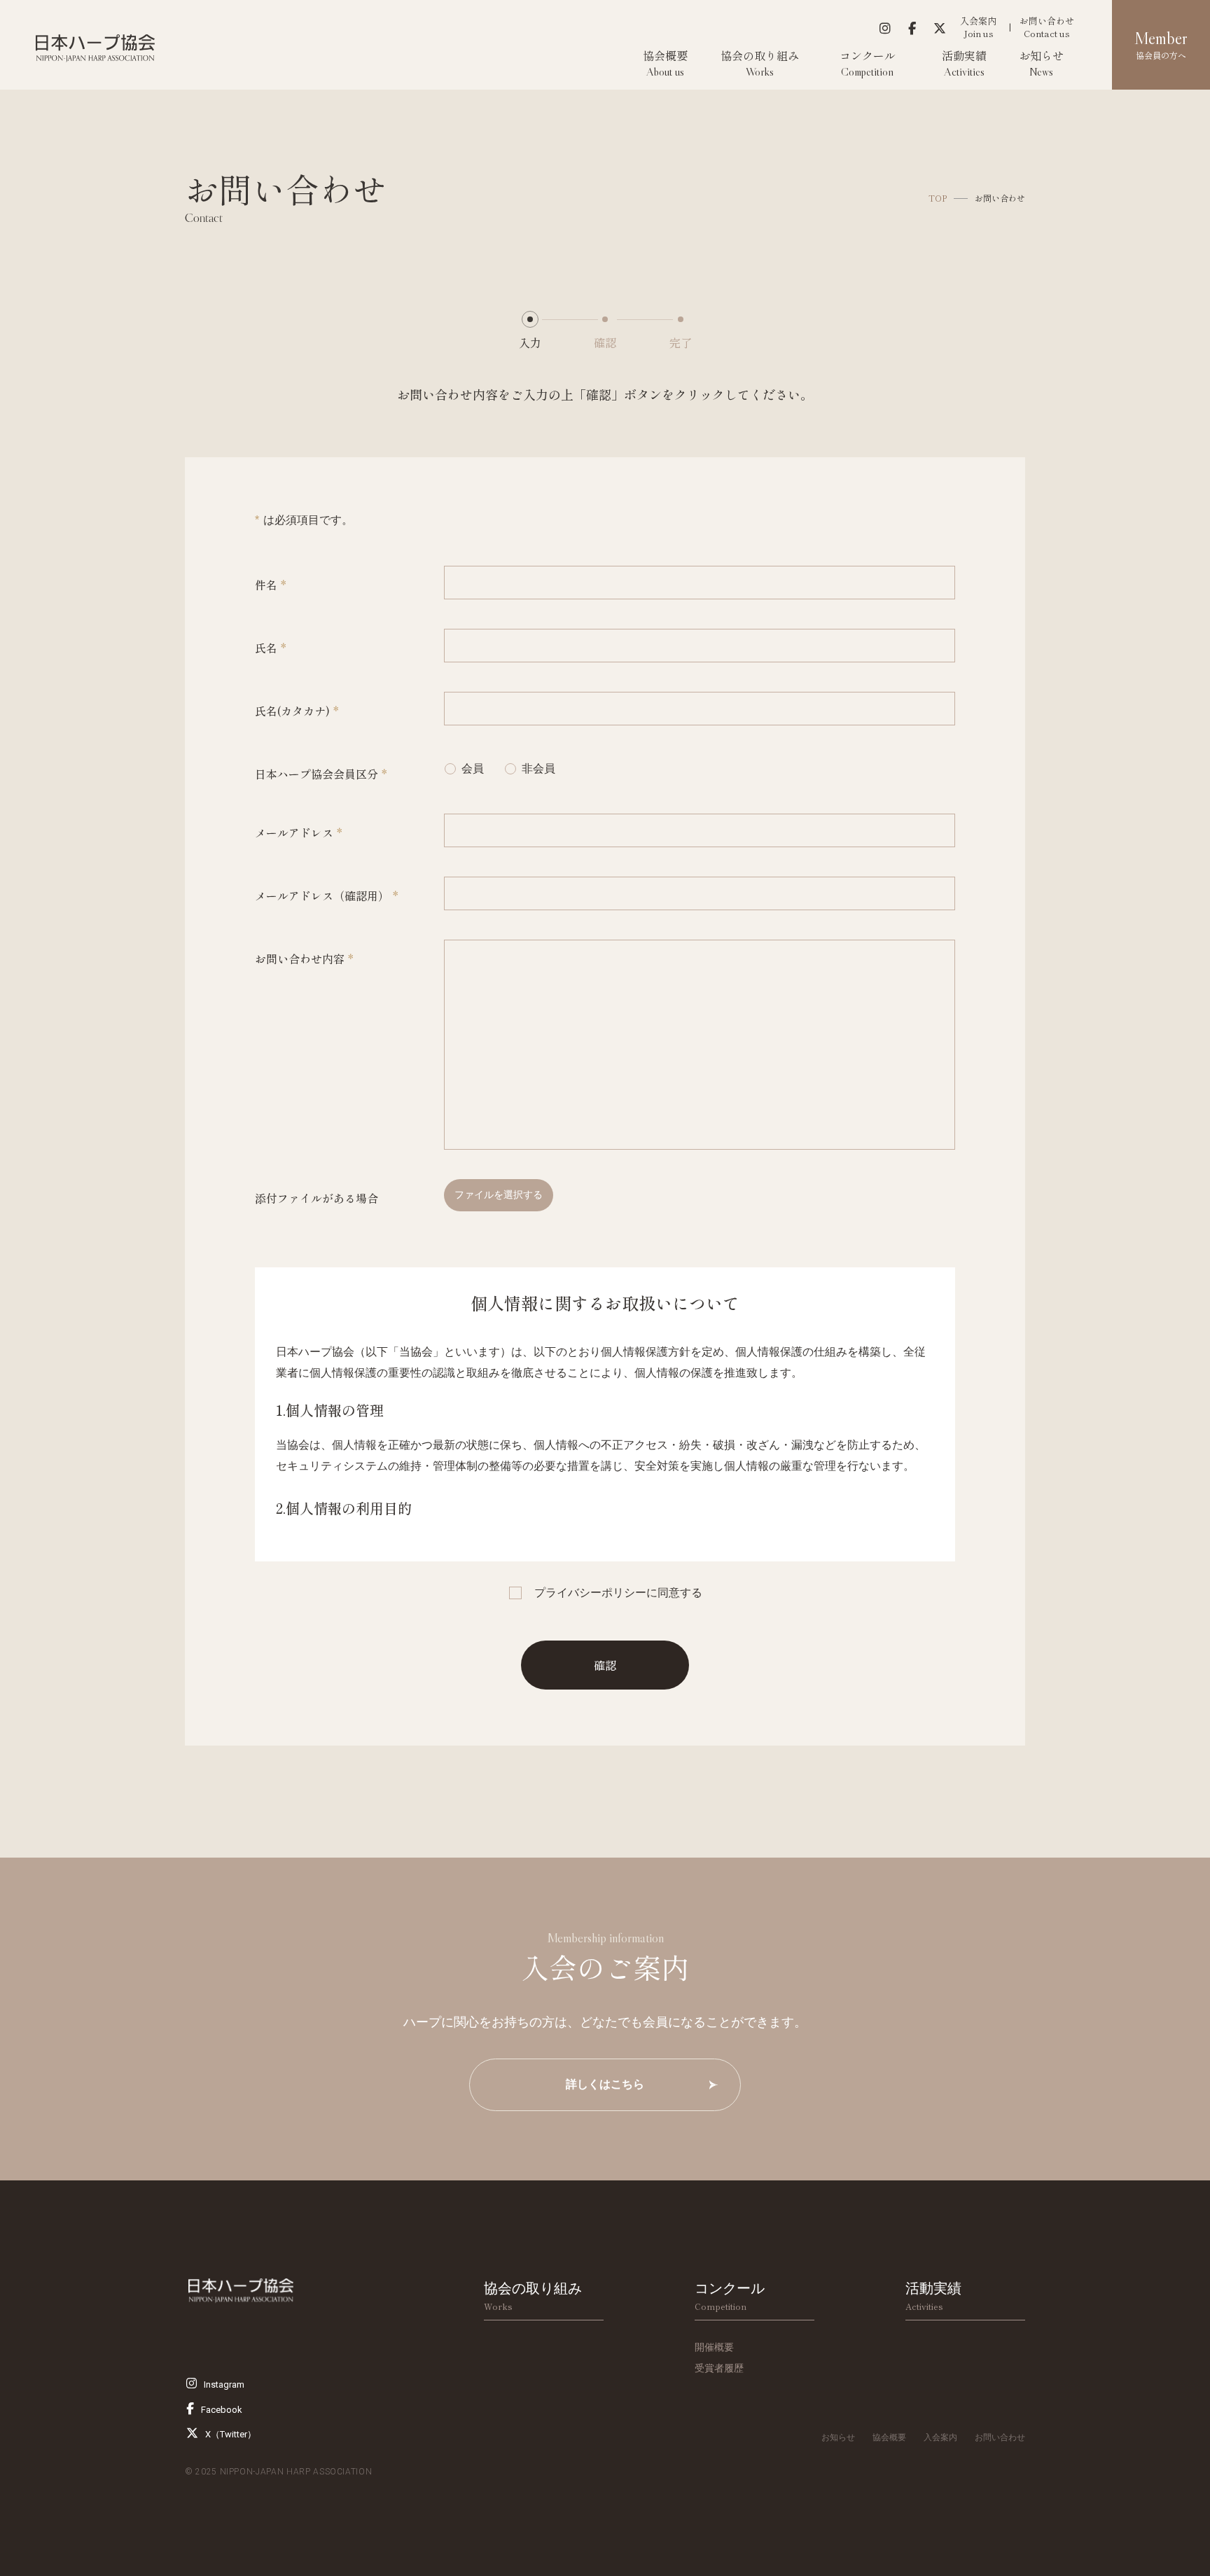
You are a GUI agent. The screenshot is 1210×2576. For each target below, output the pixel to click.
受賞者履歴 (719, 2368)
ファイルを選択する (499, 1195)
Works (533, 2296)
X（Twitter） (231, 2434)
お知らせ (838, 2437)
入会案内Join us (978, 27)
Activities (933, 2296)
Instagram (224, 2384)
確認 (605, 1665)
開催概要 (714, 2347)
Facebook (222, 2410)
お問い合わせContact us (1047, 27)
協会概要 (889, 2437)
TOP (938, 198)
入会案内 (940, 2437)
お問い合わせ (1000, 2437)
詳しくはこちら (605, 2084)
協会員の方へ (1161, 45)
